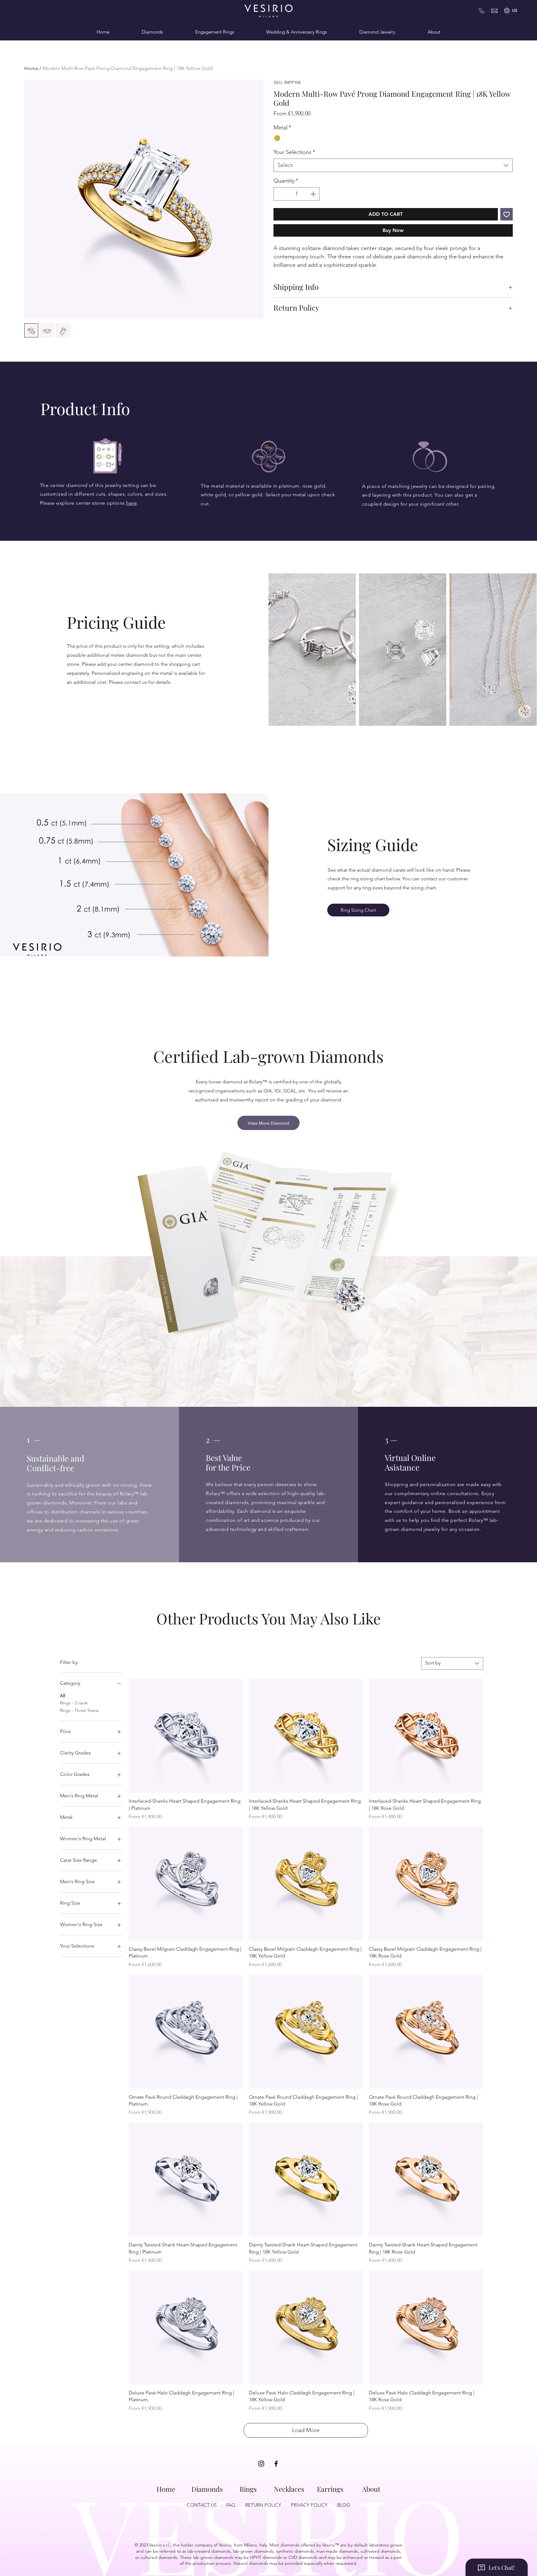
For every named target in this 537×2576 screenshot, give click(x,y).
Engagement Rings (215, 32)
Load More (306, 2430)
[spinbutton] (296, 194)
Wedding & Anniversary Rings (296, 32)
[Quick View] (186, 1736)
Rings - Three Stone (79, 1710)
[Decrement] (279, 194)
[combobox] (393, 165)
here (131, 503)
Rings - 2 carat (74, 1703)
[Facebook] (276, 2464)
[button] (515, 11)
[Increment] (314, 194)
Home (103, 32)
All (62, 1696)
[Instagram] (261, 2464)
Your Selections (294, 152)
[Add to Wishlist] (507, 214)
